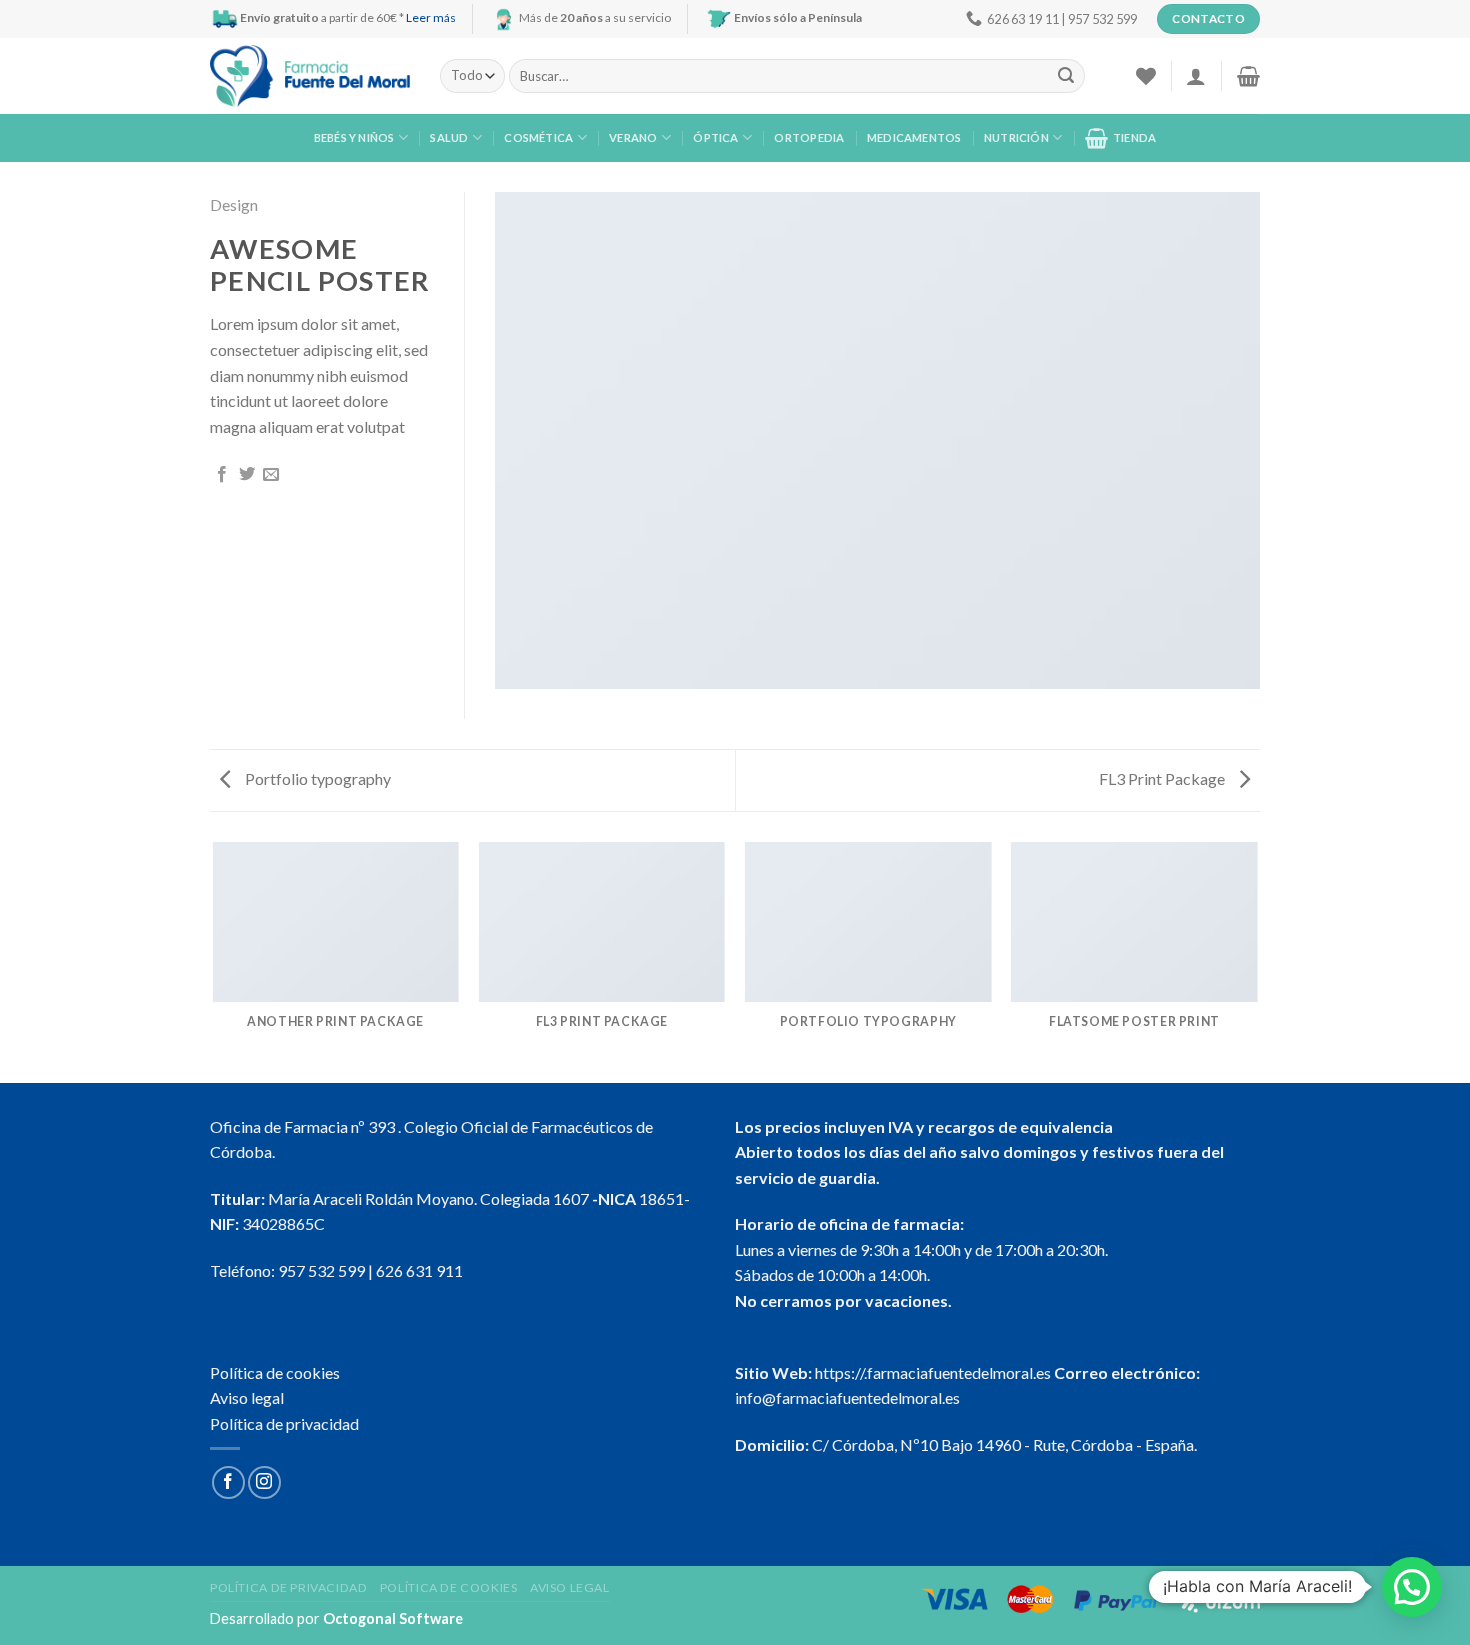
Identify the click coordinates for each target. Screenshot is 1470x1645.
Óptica (715, 137)
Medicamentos (914, 137)
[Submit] (1066, 76)
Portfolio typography (316, 778)
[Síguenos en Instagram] (264, 1482)
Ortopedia (809, 137)
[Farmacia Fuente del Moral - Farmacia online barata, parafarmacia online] (310, 76)
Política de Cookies (449, 1587)
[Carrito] (1248, 76)
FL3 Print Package (1163, 778)
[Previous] (214, 961)
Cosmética (538, 137)
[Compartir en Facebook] (222, 475)
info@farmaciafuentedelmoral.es (847, 1397)
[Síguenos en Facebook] (228, 1482)
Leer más (431, 17)
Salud (449, 137)
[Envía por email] (271, 475)
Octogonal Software (393, 1618)
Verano (633, 137)
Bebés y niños (354, 137)
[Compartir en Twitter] (247, 475)
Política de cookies (275, 1372)
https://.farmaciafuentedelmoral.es (933, 1372)
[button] (1412, 1587)
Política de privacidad (284, 1423)
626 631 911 (419, 1270)
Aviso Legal (570, 1587)
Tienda (1134, 137)
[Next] (1257, 961)
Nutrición (1016, 137)
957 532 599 (321, 1270)
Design (234, 204)
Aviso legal (247, 1397)
